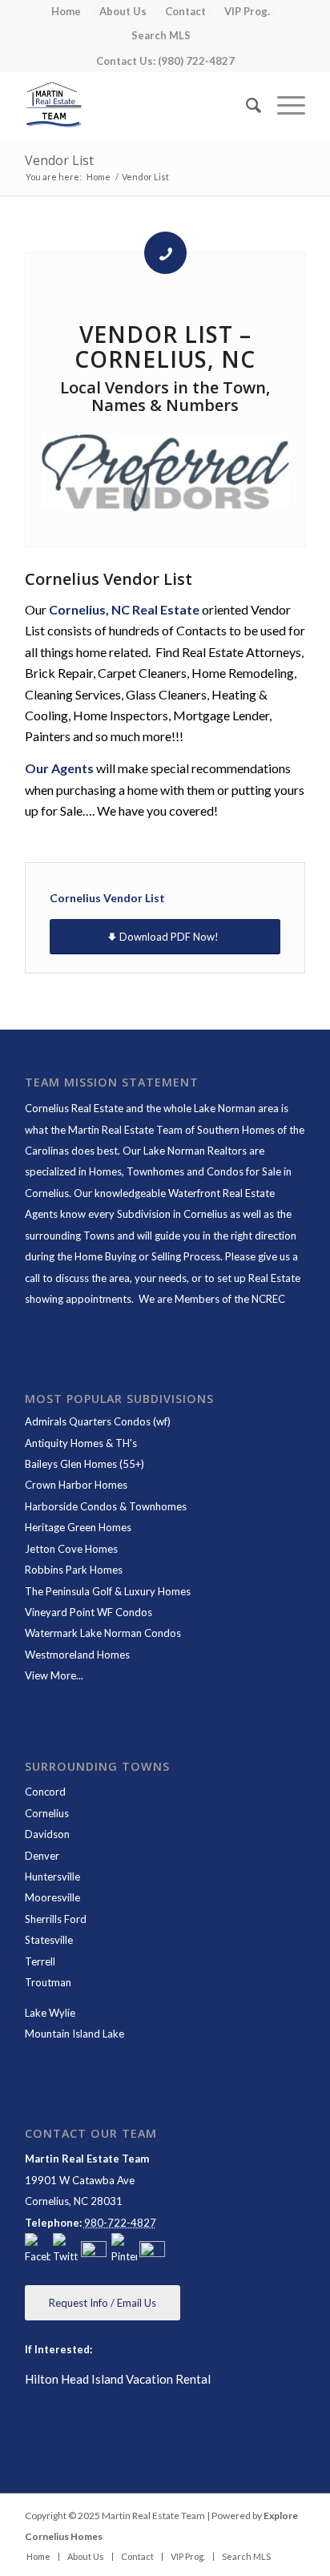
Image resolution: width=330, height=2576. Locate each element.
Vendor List (59, 160)
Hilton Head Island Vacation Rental (118, 2379)
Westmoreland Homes (77, 1655)
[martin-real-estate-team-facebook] (38, 2250)
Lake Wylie (50, 2013)
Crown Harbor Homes (76, 1485)
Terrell (40, 1961)
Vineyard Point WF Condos (89, 1612)
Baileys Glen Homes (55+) (85, 1464)
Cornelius (47, 1813)
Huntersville (52, 1877)
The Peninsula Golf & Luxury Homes (108, 1591)
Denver (42, 1856)
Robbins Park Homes (74, 1570)
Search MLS (161, 35)
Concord (45, 1792)
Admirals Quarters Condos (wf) (98, 1421)
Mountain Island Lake (74, 2034)
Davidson (47, 1834)
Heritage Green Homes (78, 1527)
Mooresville (52, 1897)
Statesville (49, 1940)
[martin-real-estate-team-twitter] (66, 2250)
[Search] (245, 105)
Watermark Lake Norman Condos (103, 1633)
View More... (54, 1675)
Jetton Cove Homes (71, 1549)
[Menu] (283, 105)
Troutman (48, 1982)
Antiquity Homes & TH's (81, 1443)
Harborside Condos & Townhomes (106, 1506)
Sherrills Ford (56, 1919)
